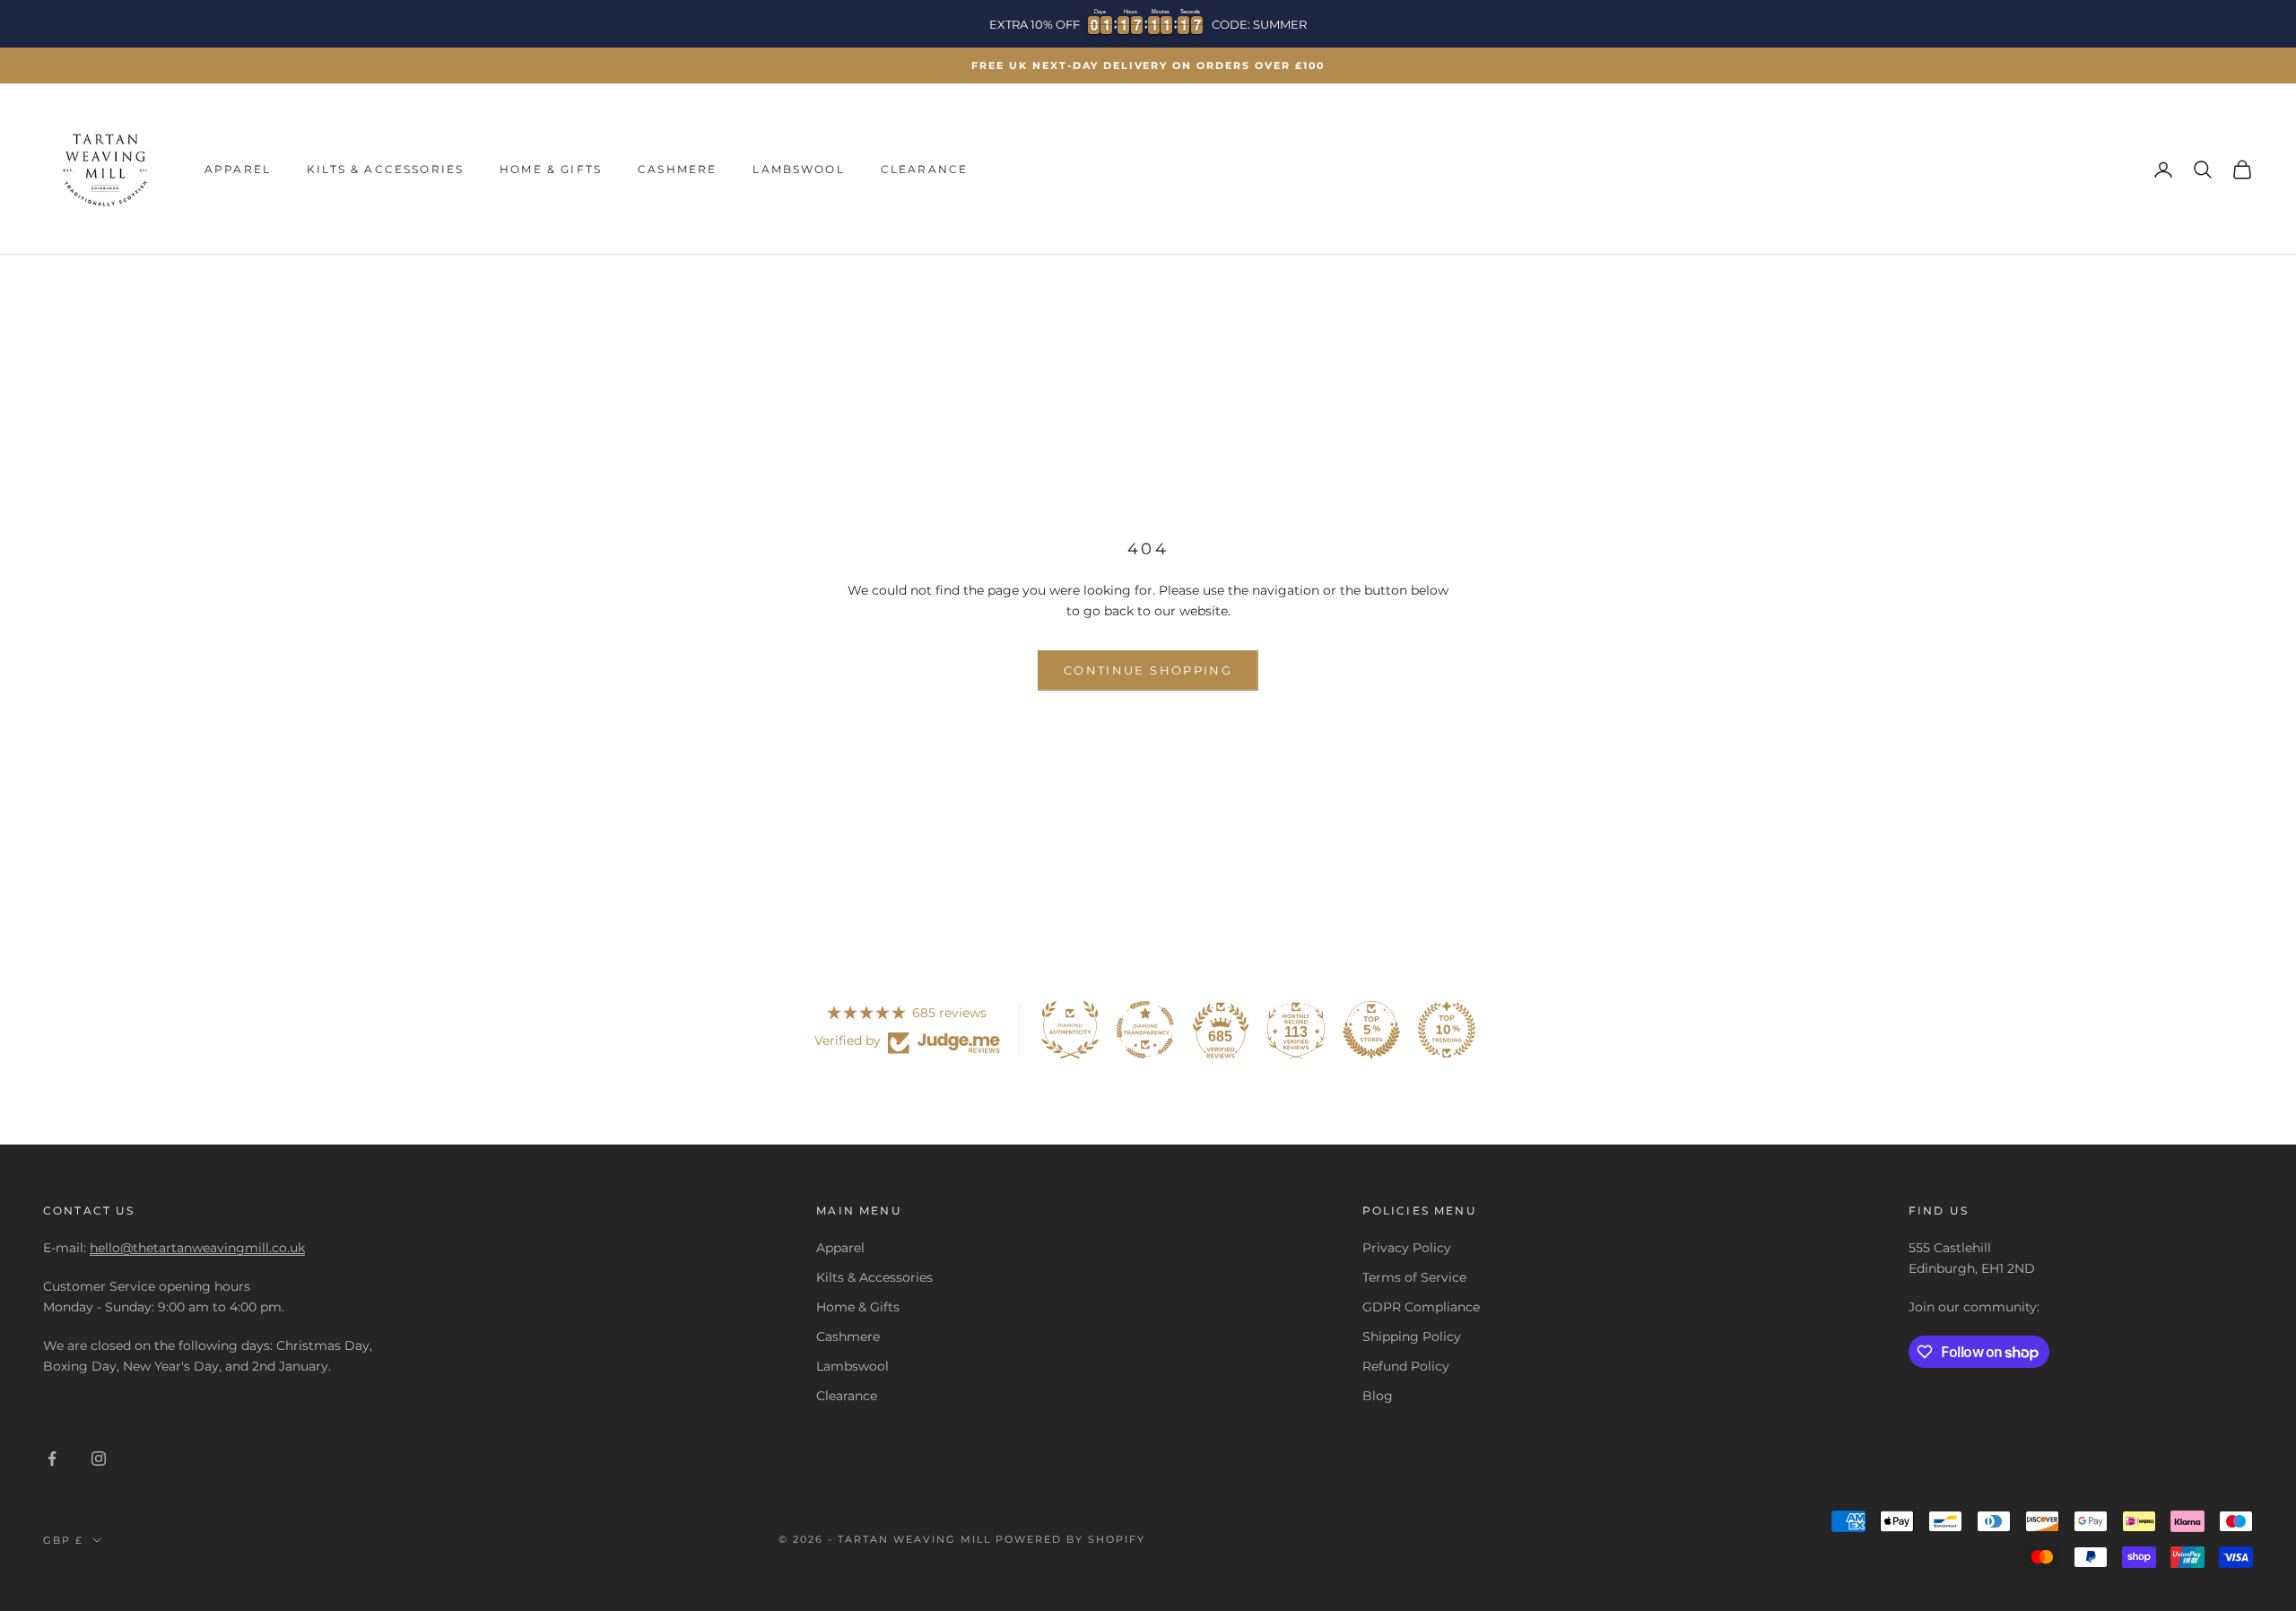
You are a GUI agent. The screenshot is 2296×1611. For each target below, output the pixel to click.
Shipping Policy (1412, 1337)
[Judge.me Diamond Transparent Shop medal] (1145, 1030)
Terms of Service (1414, 1277)
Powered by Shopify (1070, 1539)
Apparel (238, 169)
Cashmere (677, 169)
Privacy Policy (1407, 1248)
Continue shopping (1148, 670)
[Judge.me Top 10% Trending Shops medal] (1447, 1030)
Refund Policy (1406, 1366)
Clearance (924, 169)
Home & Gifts (551, 169)
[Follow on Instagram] (99, 1459)
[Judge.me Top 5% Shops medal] (1371, 1030)
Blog (1378, 1396)
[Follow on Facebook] (52, 1459)
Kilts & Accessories (385, 169)
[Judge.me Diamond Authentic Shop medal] (1070, 1030)
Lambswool (798, 169)
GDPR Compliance (1421, 1307)
